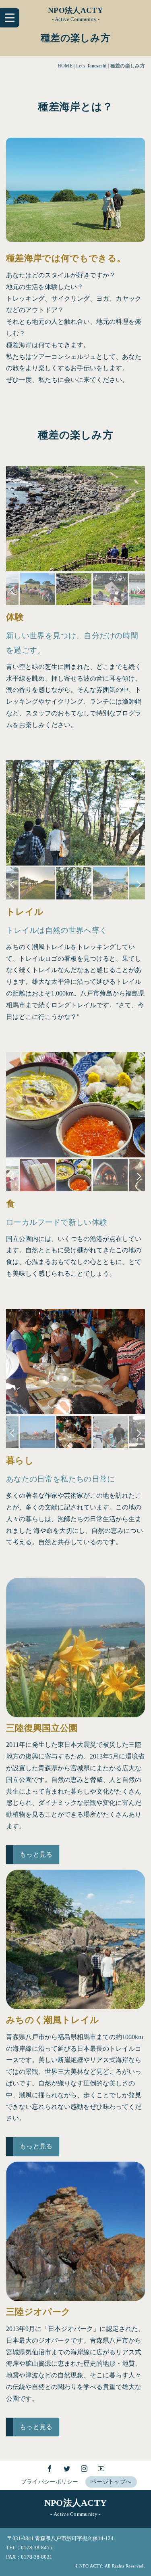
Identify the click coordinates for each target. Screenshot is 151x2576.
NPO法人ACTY (75, 10)
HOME (65, 66)
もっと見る (36, 1854)
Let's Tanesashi (91, 66)
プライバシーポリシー (50, 2482)
